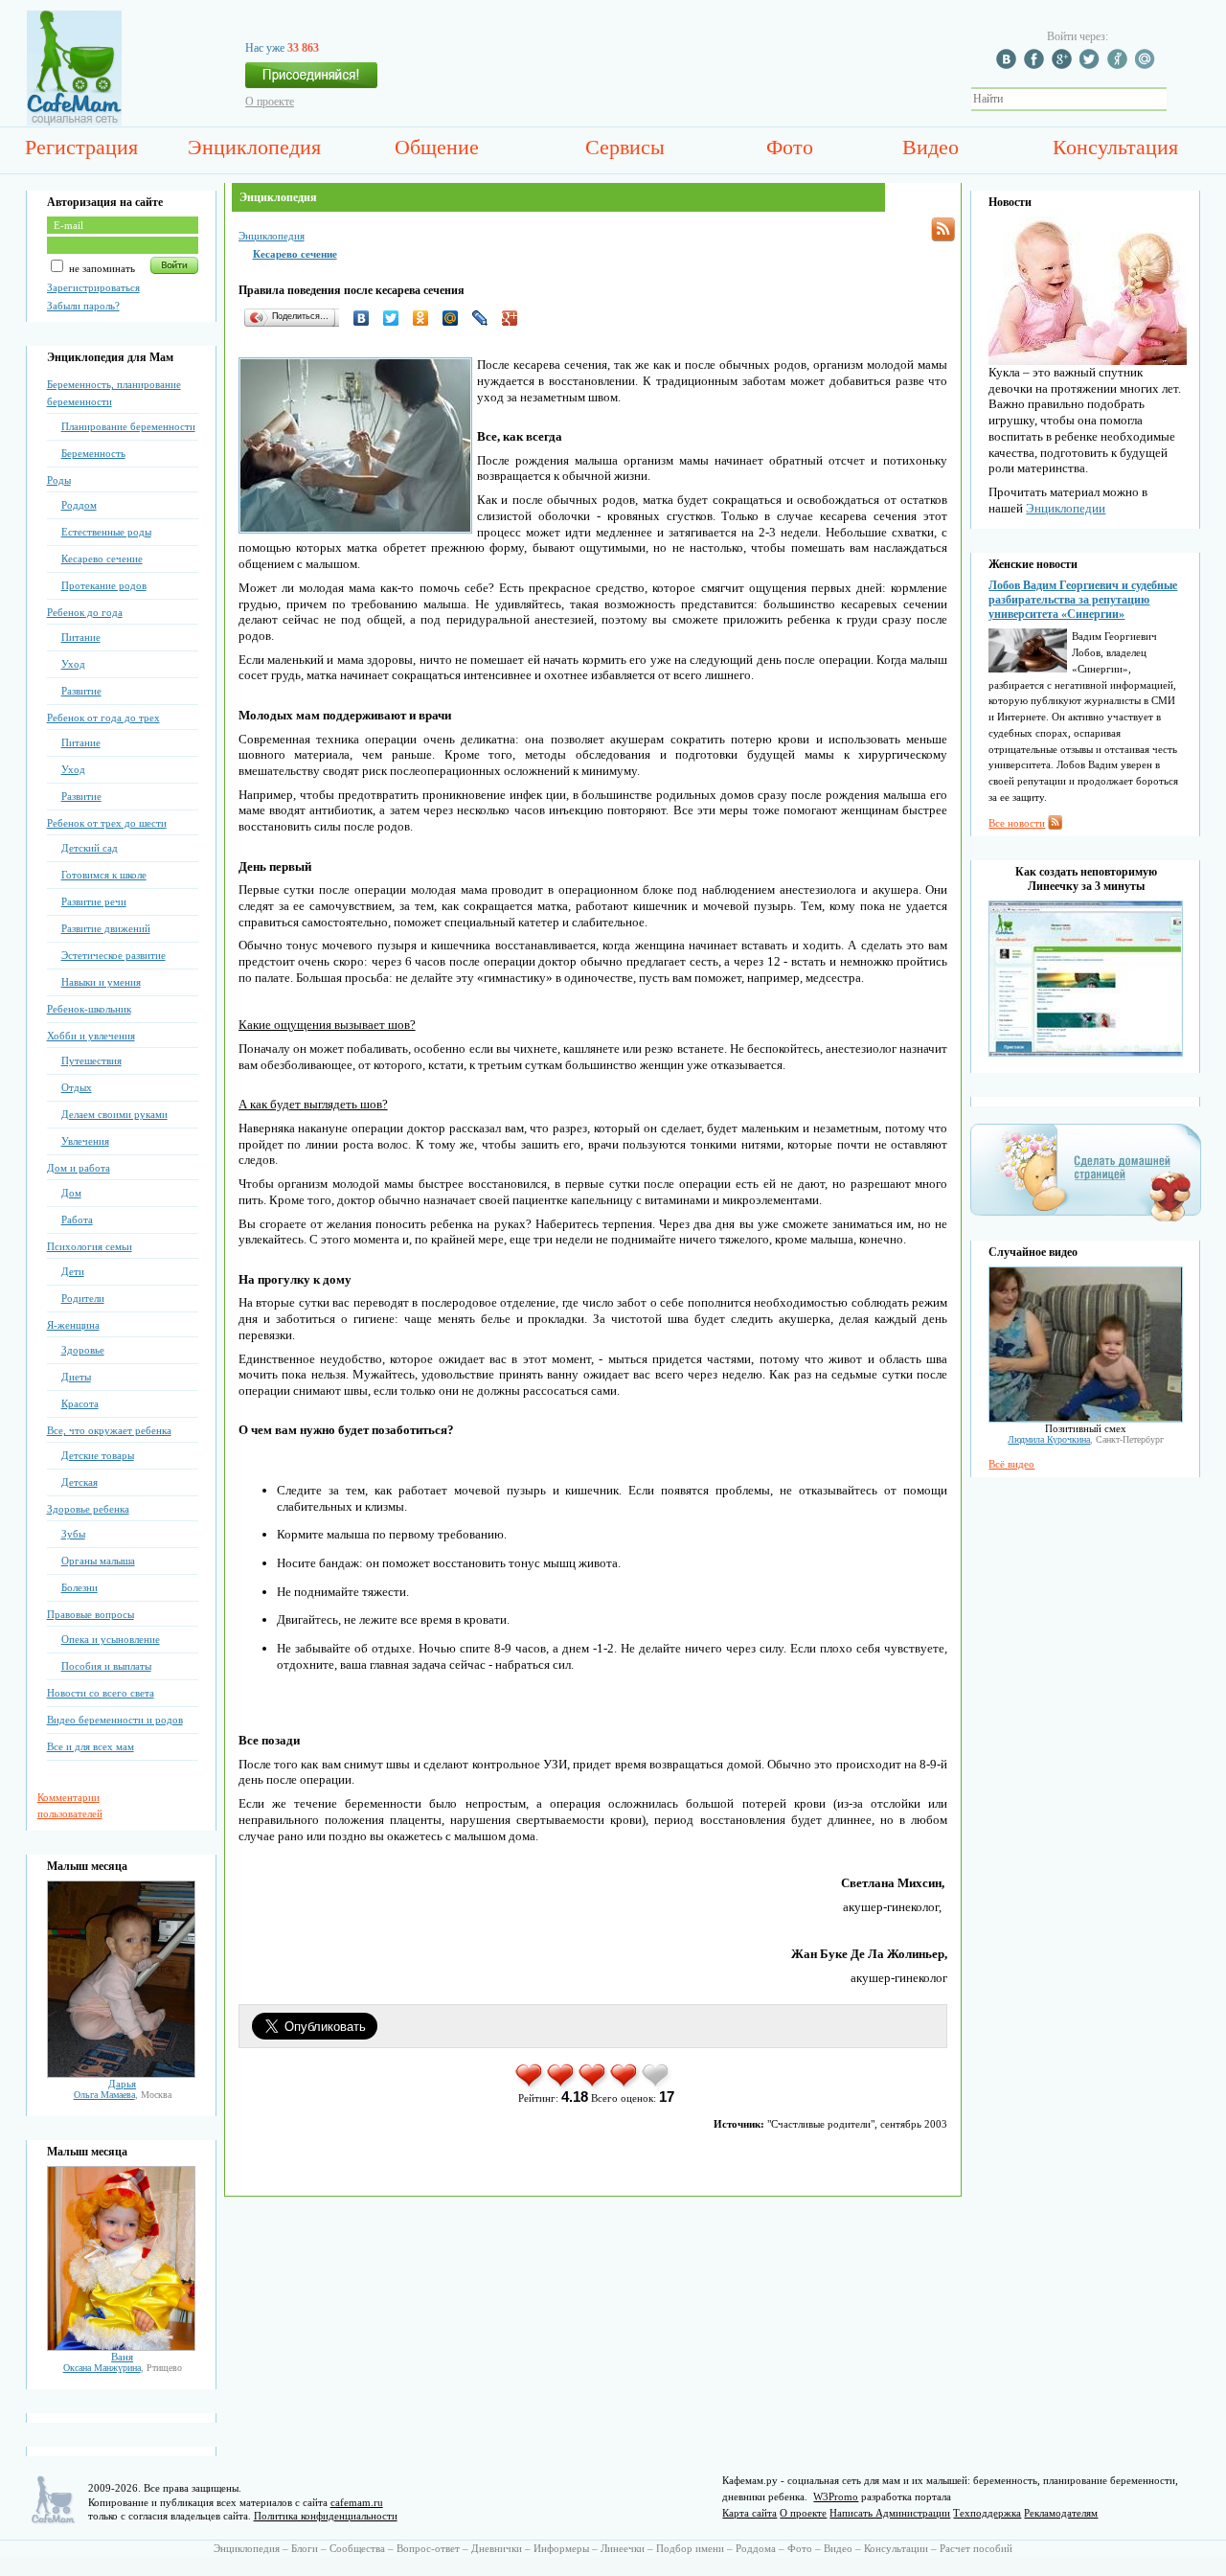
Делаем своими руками (114, 1114)
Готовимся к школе (104, 875)
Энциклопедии (1066, 508)
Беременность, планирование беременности (114, 393)
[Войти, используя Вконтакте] (1009, 65)
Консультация (1115, 147)
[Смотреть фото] (121, 2074)
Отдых (77, 1087)
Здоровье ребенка (88, 1509)
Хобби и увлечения (91, 1036)
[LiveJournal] (485, 318)
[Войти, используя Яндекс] (1120, 65)
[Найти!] (1177, 99)
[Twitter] (396, 318)
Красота (80, 1403)
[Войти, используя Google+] (1064, 65)
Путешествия (91, 1060)
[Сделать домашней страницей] (1086, 1220)
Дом (71, 1193)
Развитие (81, 691)
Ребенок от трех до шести (107, 823)
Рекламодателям (1061, 2513)
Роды (59, 480)
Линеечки (623, 2548)
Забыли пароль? (83, 306)
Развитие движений (106, 928)
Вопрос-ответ (428, 2548)
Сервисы (625, 147)
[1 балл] (530, 2086)
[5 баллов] (657, 2086)
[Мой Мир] (455, 318)
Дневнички (497, 2548)
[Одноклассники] (426, 318)
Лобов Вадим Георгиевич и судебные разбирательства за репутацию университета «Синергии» (1083, 600)
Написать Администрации (890, 2513)
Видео (931, 147)
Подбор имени (690, 2548)
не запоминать (101, 268)
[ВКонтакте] (366, 318)
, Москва (123, 2095)
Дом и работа (79, 1168)
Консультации (896, 2548)
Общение (437, 147)
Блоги (305, 2548)
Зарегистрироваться (93, 287)
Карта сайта (749, 2513)
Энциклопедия (254, 147)
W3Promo (836, 2496)
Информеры (561, 2548)
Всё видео (1011, 1464)
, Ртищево (123, 2368)
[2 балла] (562, 2086)
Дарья (122, 2084)
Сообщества (357, 2548)
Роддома (756, 2548)
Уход (73, 664)
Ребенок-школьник (89, 1009)
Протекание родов (104, 585)
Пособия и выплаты (106, 1666)
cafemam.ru (357, 2502)
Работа (77, 1220)
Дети (73, 1271)
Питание (81, 637)
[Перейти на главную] (74, 122)
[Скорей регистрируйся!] (311, 80)
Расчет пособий (976, 2548)
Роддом (79, 505)
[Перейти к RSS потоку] (943, 229)
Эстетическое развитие (114, 955)
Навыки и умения (101, 982)
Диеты (76, 1377)
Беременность (93, 453)
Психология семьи (90, 1246)
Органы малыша (98, 1561)
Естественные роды (106, 532)
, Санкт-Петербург (1086, 1439)
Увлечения (85, 1141)
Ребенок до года (85, 612)
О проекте (270, 102)
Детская (79, 1482)
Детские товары (98, 1455)
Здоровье (83, 1350)
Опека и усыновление (111, 1639)
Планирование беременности (128, 426)
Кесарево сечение (102, 559)
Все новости (1017, 823)
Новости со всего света (101, 1693)
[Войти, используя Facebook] (1036, 65)
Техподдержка (987, 2513)
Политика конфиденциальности (326, 2516)
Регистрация (81, 147)
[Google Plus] (515, 318)
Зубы (73, 1534)
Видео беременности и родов (115, 1720)
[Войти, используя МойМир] (1147, 65)
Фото (790, 147)
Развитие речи (94, 901)
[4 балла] (625, 2086)
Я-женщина (73, 1325)
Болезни (79, 1587)
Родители (83, 1298)
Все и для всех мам (91, 1746)
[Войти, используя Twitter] (1092, 65)
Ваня (122, 2357)
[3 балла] (593, 2086)
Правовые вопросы (91, 1614)
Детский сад (90, 848)
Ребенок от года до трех (103, 718)
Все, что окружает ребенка (109, 1430)
